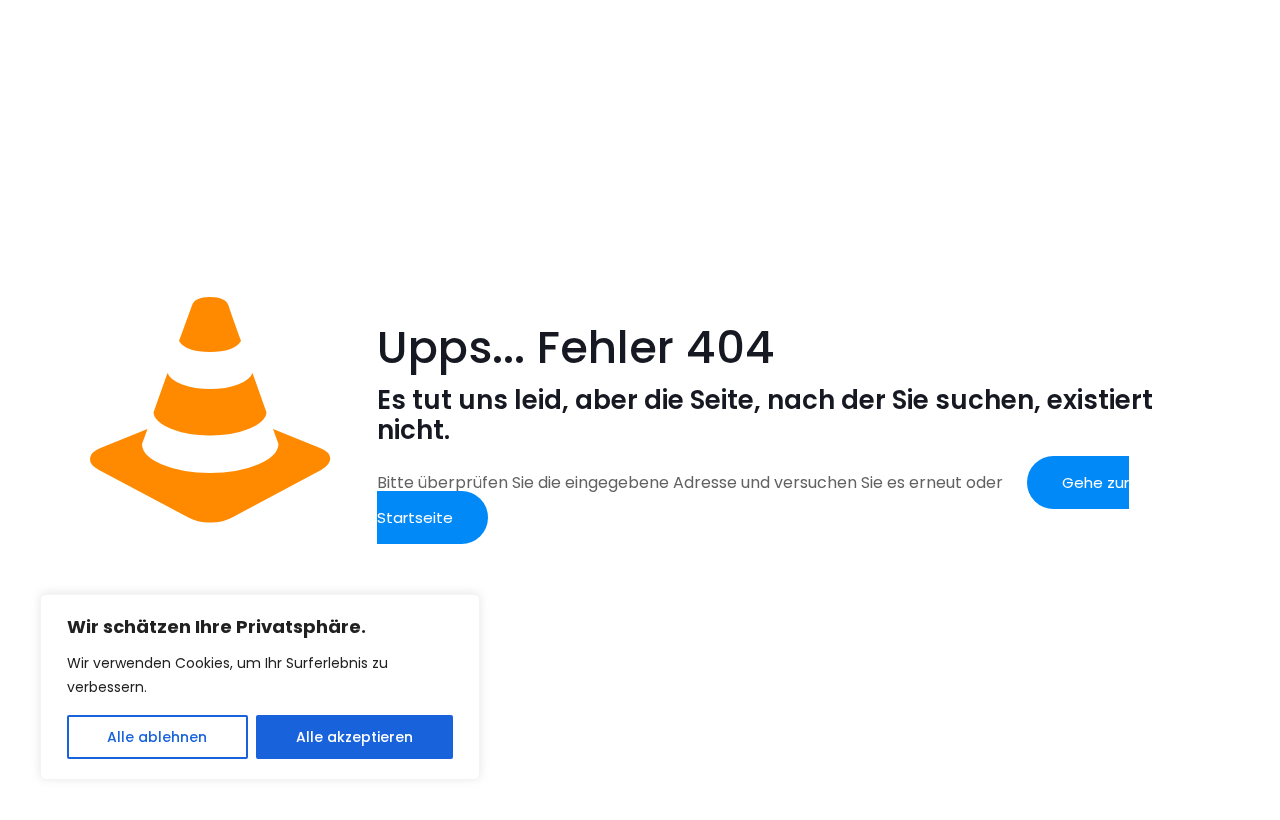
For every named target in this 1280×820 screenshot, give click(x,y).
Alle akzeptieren (354, 737)
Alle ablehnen (157, 737)
